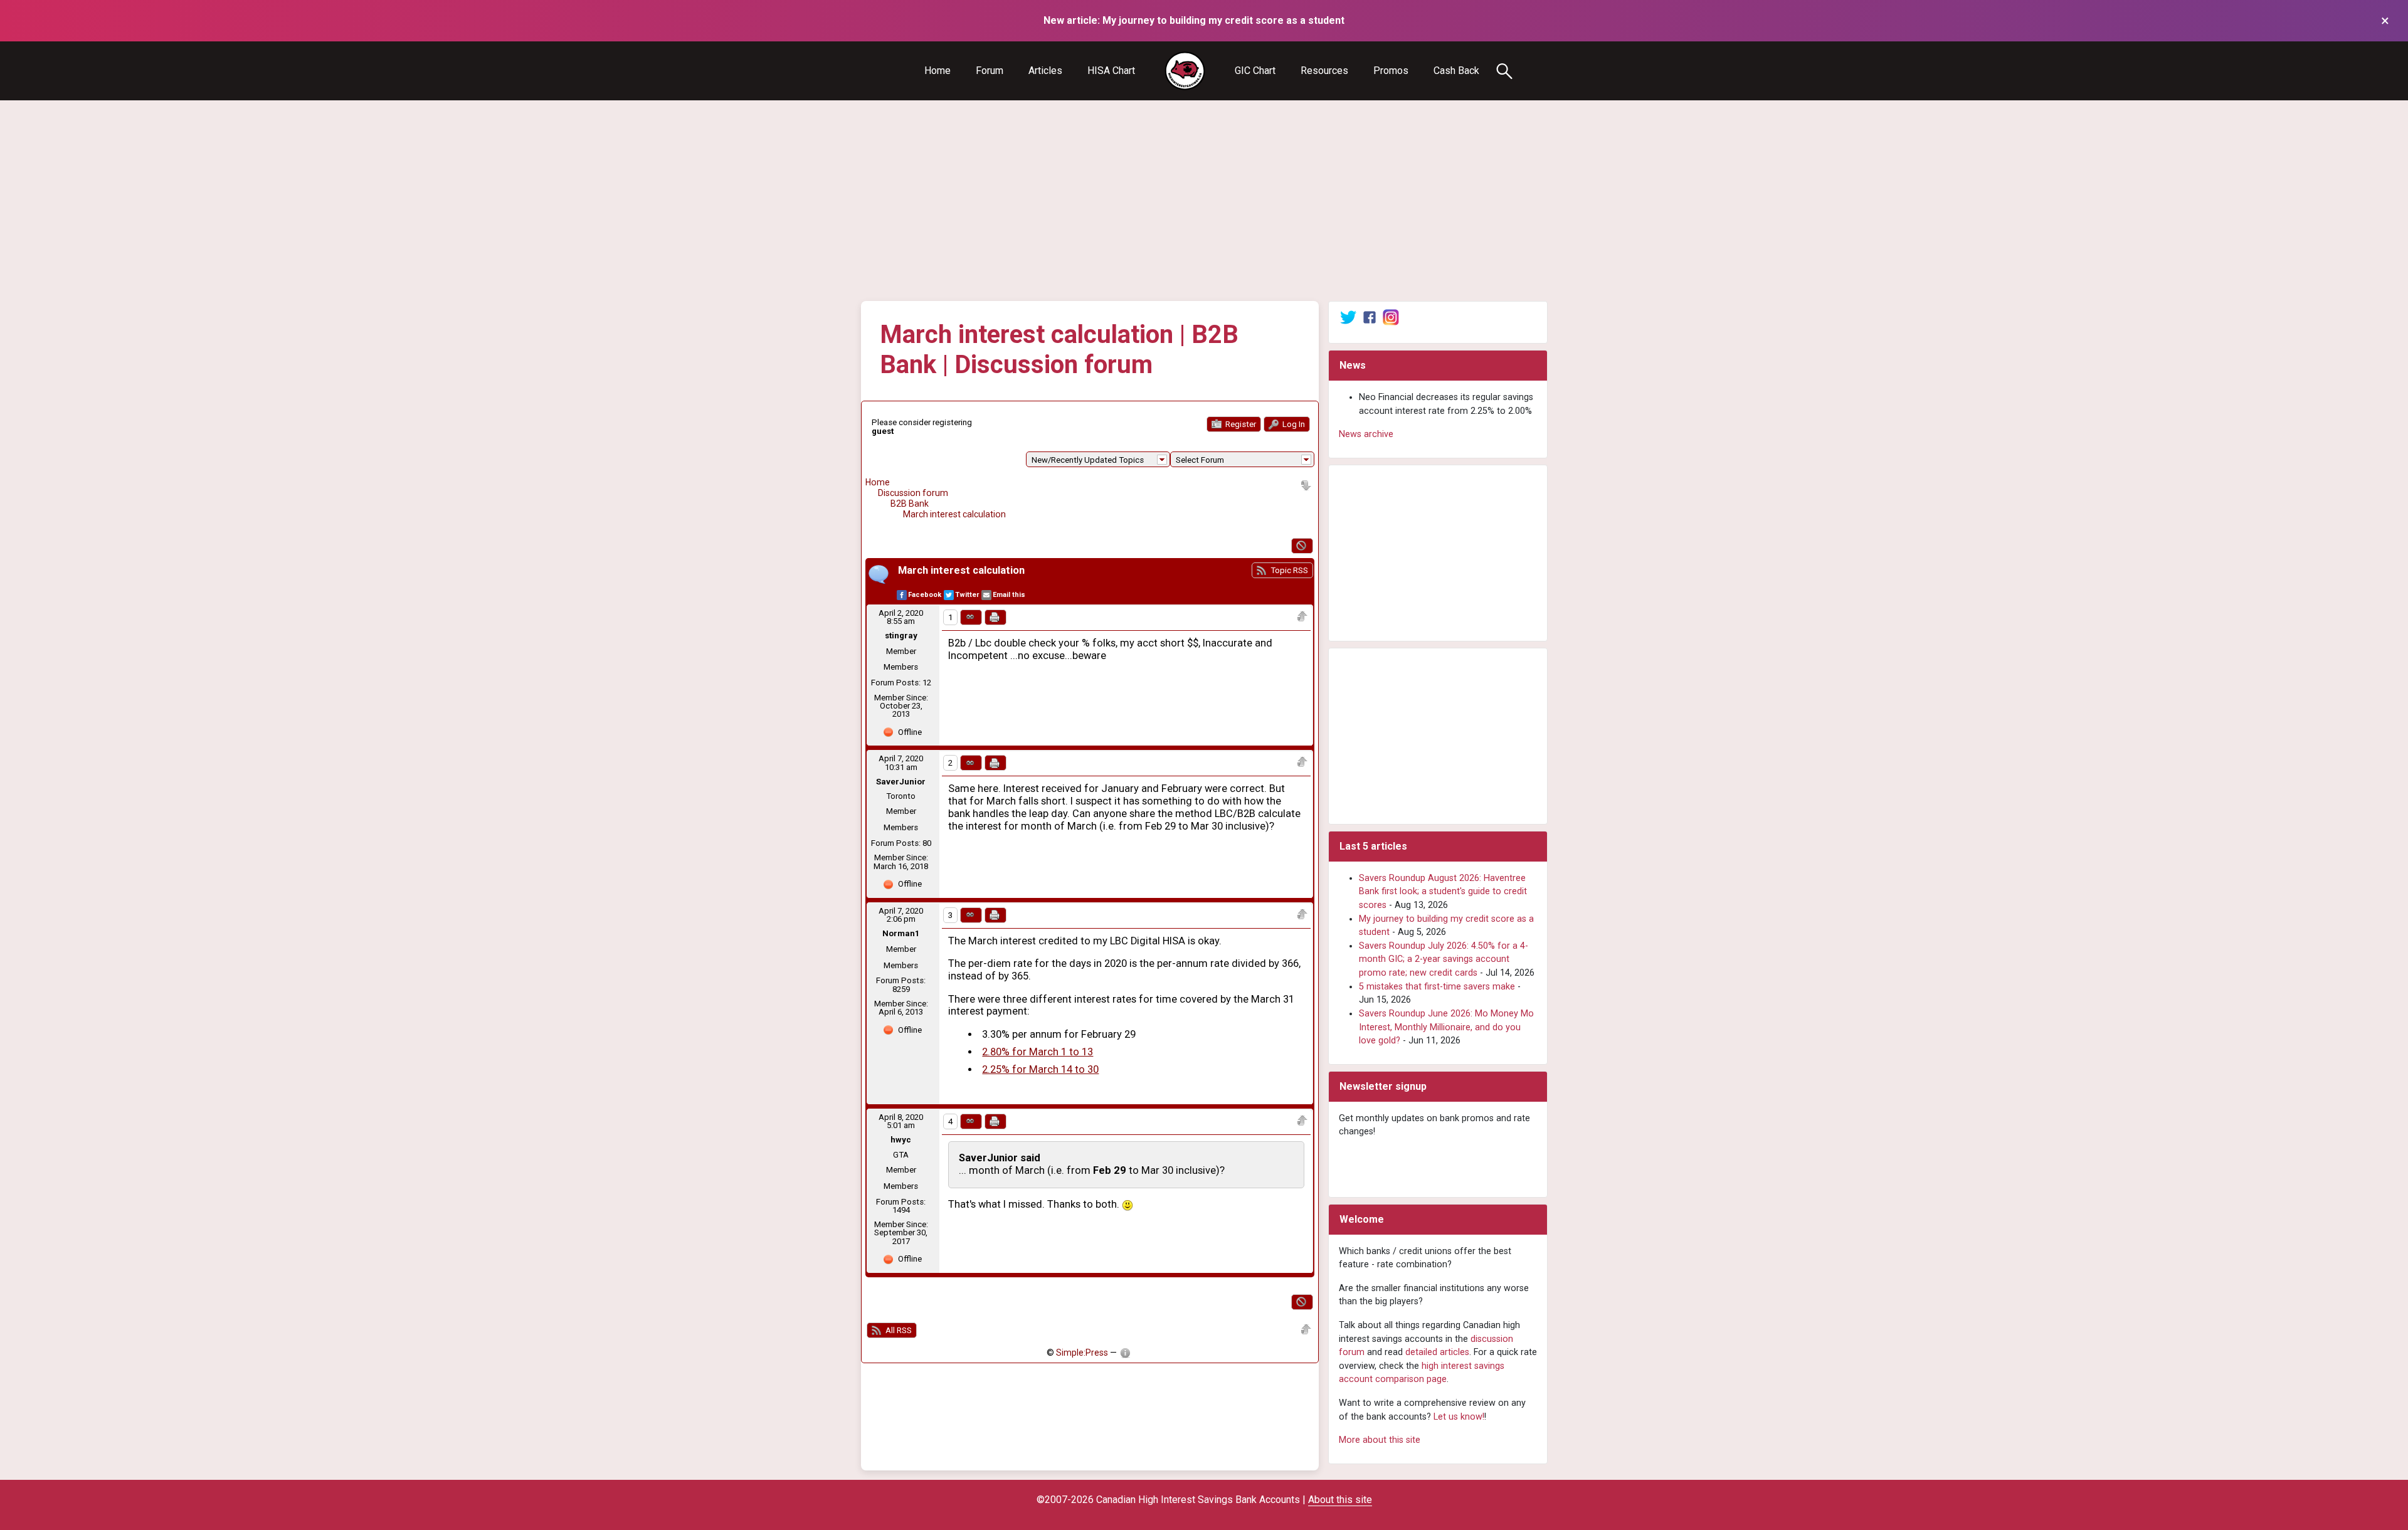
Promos (1391, 71)
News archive (1366, 434)
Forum (990, 71)
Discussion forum (913, 493)
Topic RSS (1288, 570)
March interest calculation (954, 514)
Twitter (967, 595)
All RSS (898, 1330)
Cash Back (1456, 71)
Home (937, 71)
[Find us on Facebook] (1370, 317)
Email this (1009, 595)
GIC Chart (1255, 71)
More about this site (1380, 1440)
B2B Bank (910, 504)
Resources (1324, 71)
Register (1240, 424)
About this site (1340, 1500)
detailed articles (1437, 1352)
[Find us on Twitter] (1348, 317)
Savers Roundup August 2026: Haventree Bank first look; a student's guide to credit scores (1443, 892)
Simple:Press (1082, 1353)
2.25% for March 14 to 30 (1040, 1069)
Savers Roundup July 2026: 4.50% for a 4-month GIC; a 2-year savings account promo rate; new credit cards (1444, 959)
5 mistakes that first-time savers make (1437, 987)
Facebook (925, 595)
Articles (1045, 71)
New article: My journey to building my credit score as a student (1194, 20)
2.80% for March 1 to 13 (1038, 1052)
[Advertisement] (1204, 201)
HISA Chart (1111, 71)
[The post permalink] (971, 617)
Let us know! (1459, 1417)
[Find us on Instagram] (1391, 317)
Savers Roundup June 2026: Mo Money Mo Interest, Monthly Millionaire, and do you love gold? (1446, 1027)
